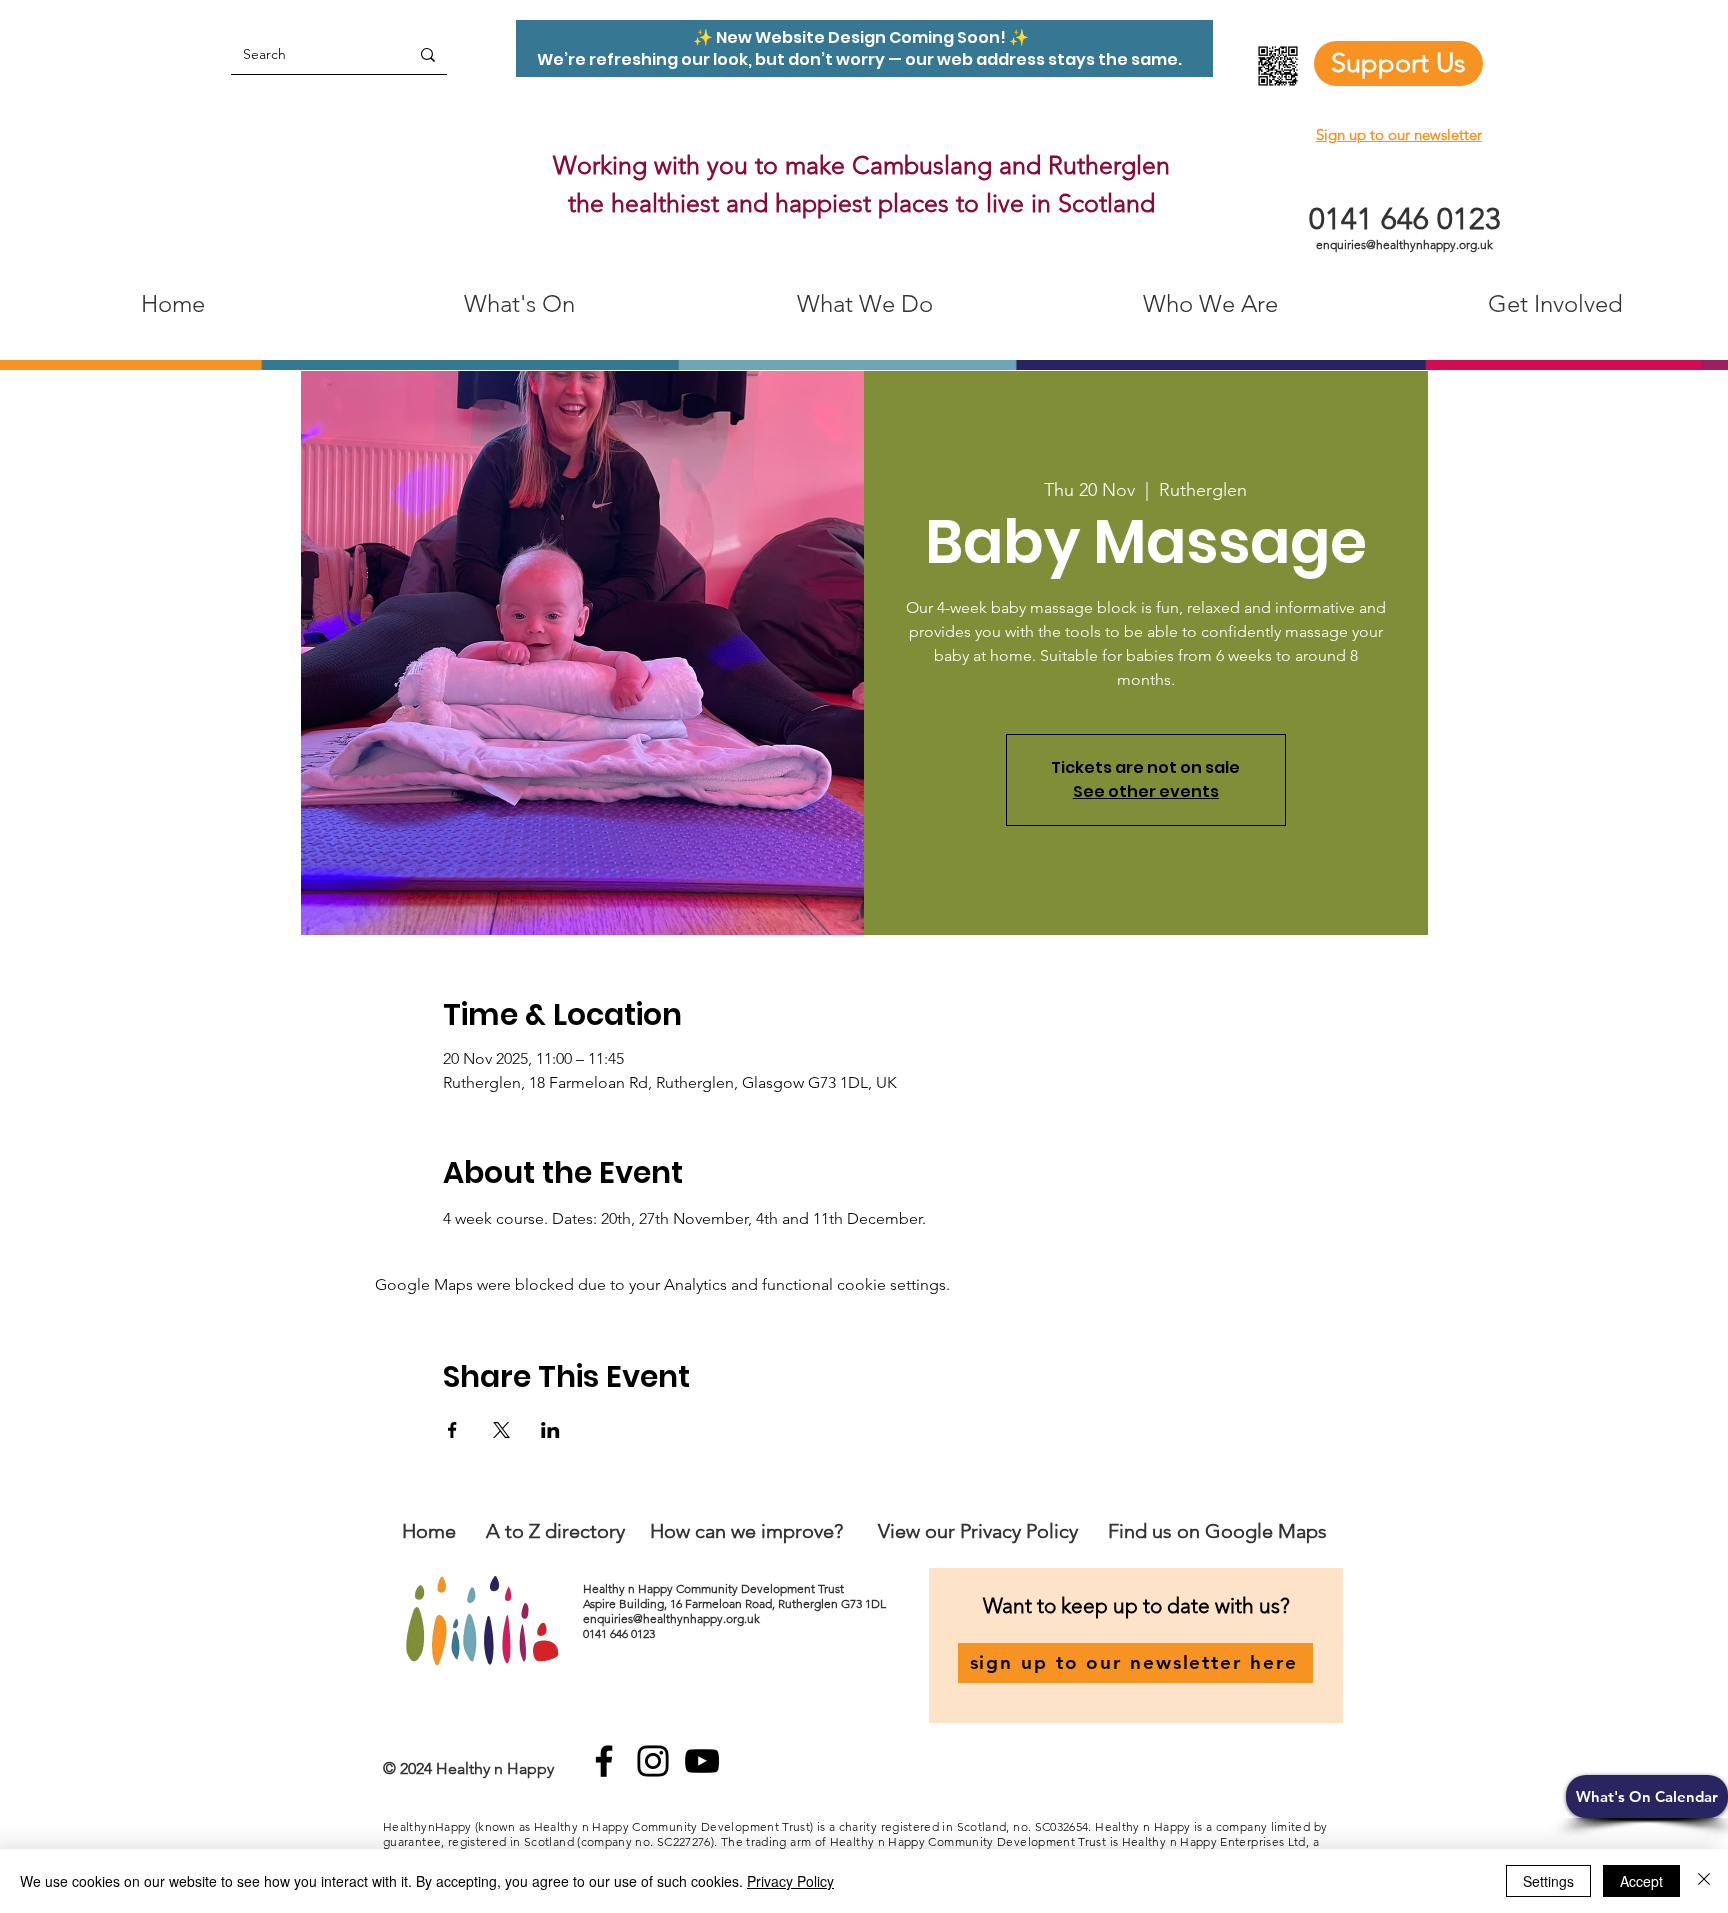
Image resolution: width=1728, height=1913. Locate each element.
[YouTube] (702, 1761)
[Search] (428, 54)
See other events (1146, 791)
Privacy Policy (790, 1881)
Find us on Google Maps (1217, 1531)
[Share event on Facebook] (452, 1430)
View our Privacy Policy (980, 1531)
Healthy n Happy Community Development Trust (715, 1588)
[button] (1647, 1796)
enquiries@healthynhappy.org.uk (1404, 244)
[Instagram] (653, 1761)
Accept (1641, 1881)
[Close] (1704, 1881)
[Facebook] (604, 1761)
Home (429, 1531)
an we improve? (774, 1531)
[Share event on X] (501, 1430)
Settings (1548, 1881)
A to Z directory (555, 1531)
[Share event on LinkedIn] (550, 1430)
